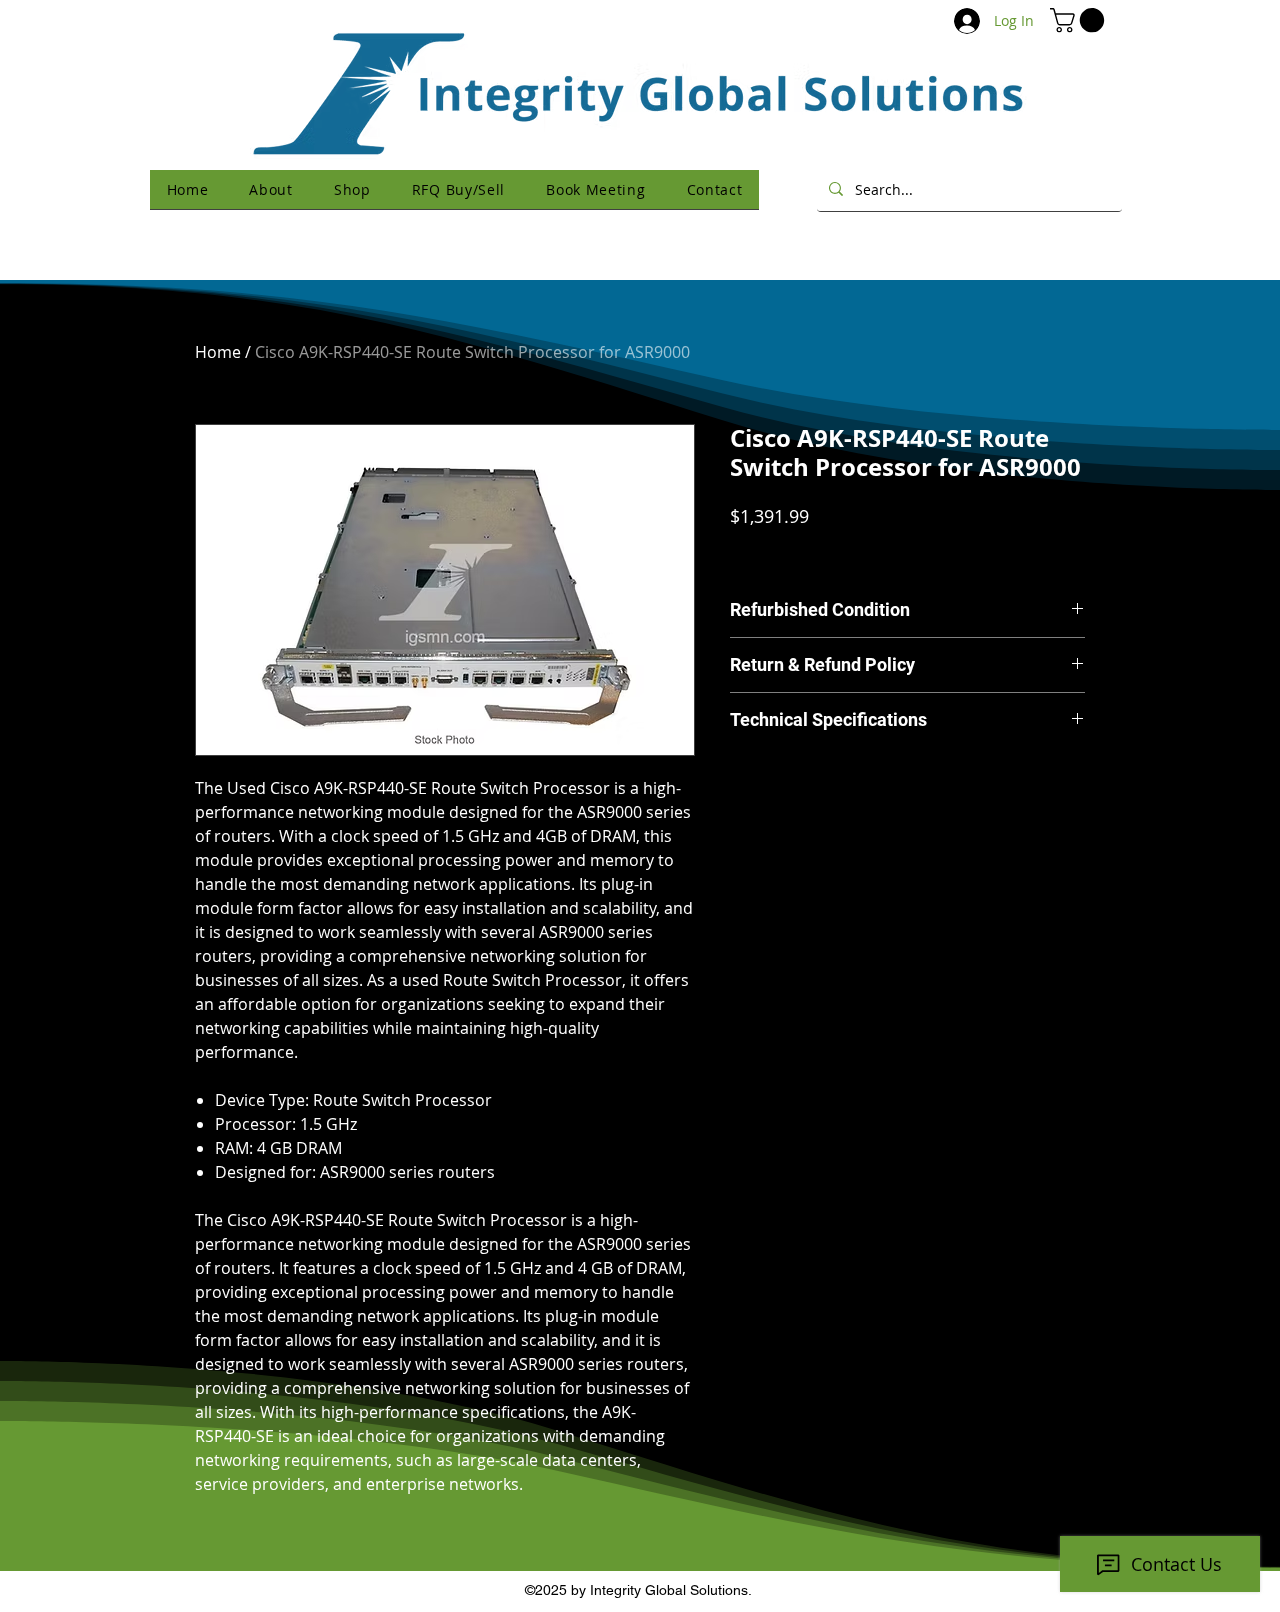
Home (218, 352)
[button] (1080, 20)
